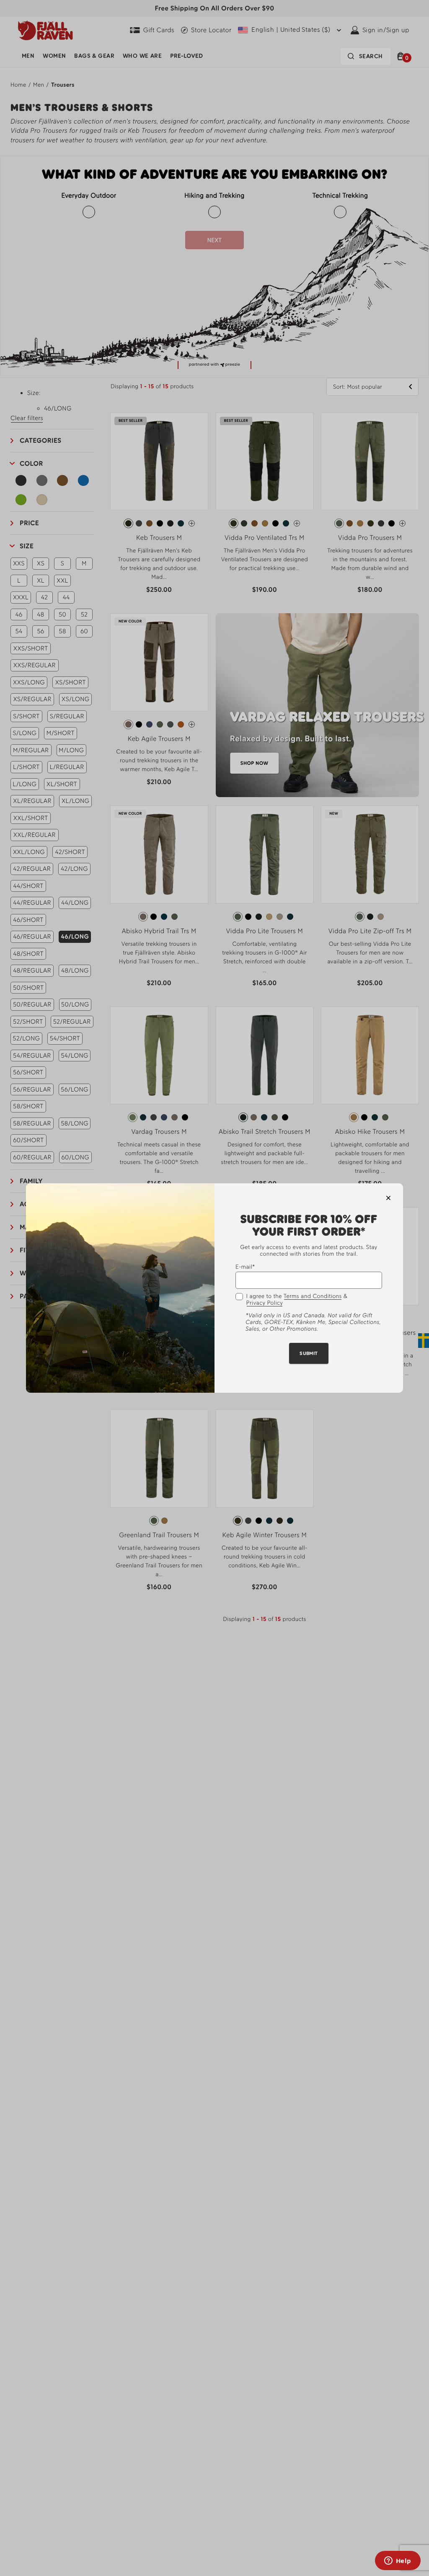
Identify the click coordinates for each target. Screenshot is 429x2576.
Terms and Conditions (313, 1296)
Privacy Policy (265, 1303)
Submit (309, 1353)
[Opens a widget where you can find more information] (398, 2561)
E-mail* (245, 1267)
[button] (388, 1198)
